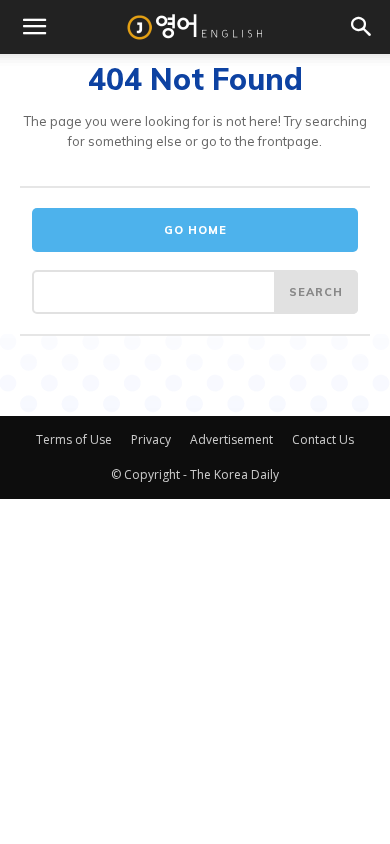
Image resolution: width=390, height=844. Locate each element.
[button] (34, 27)
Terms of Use (74, 439)
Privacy (151, 439)
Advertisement (231, 439)
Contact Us (323, 439)
